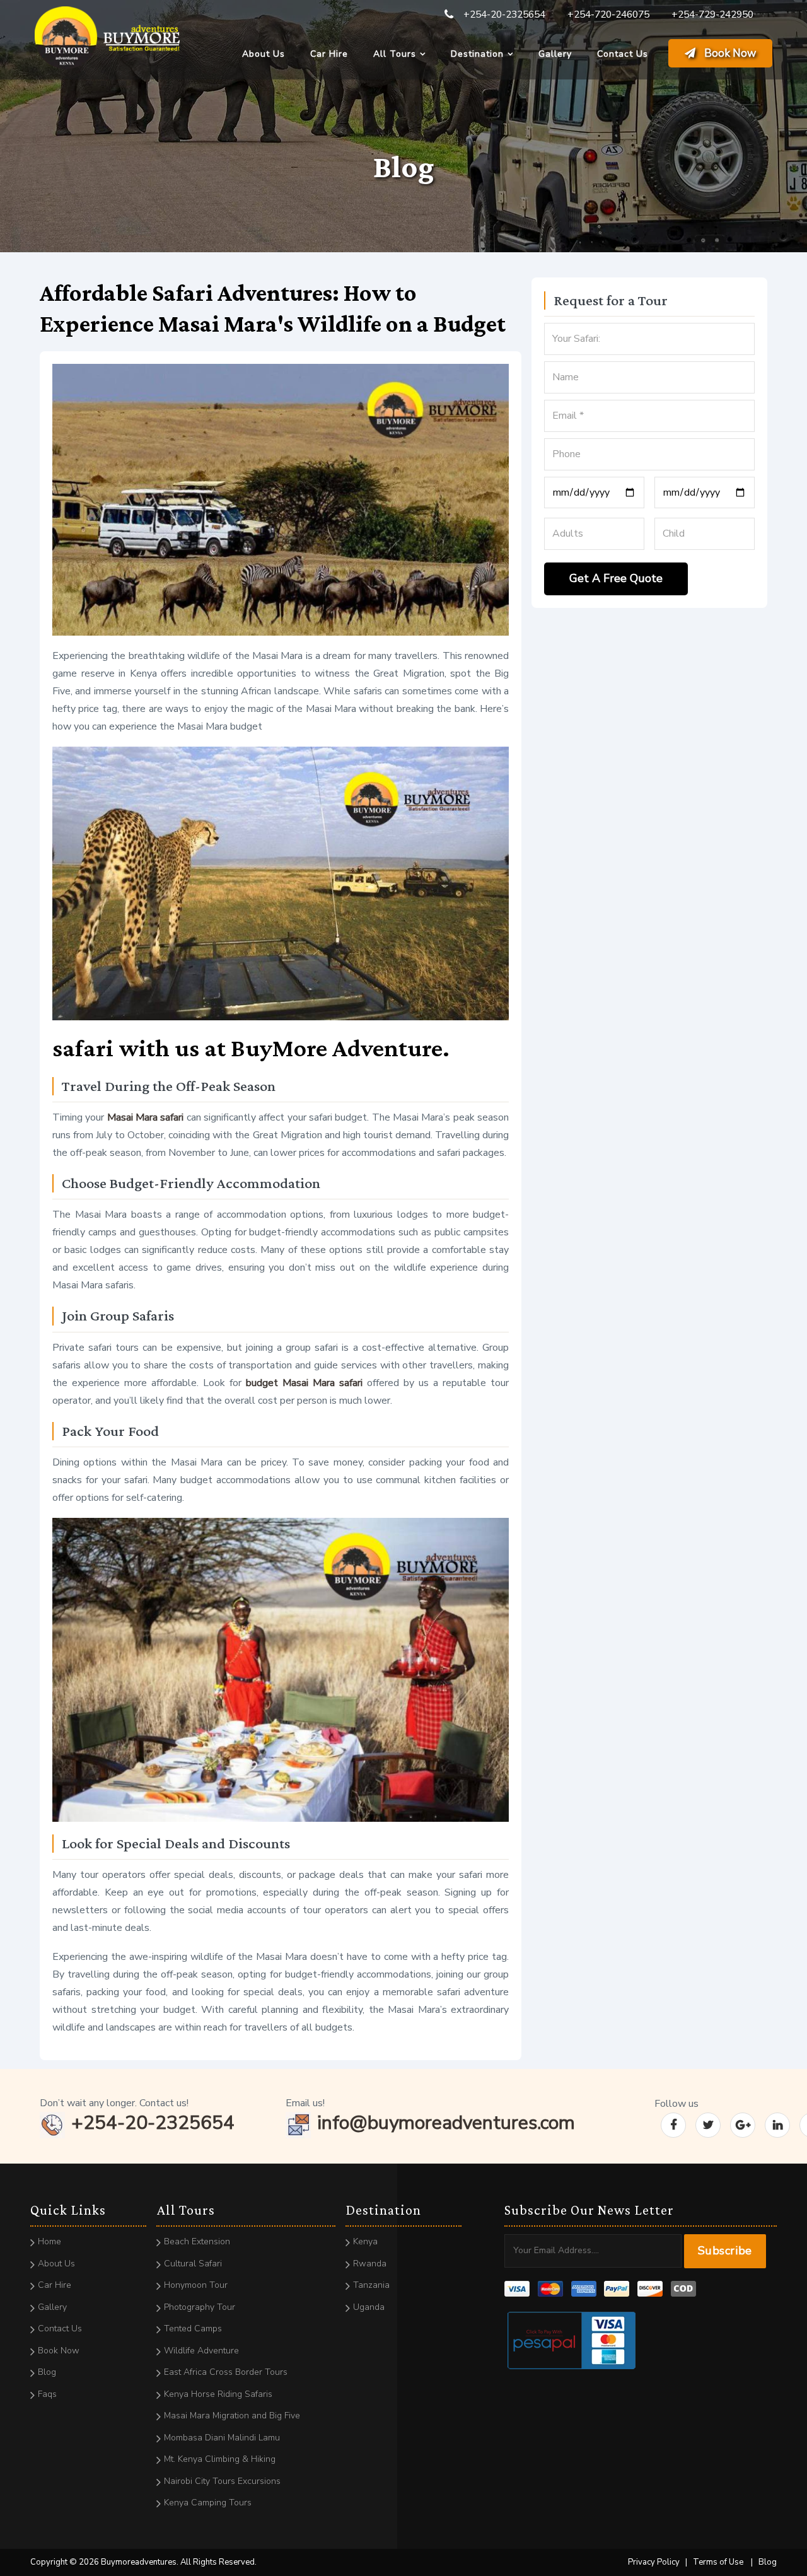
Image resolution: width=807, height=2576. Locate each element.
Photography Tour (200, 2307)
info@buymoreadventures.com (446, 2123)
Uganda (369, 2307)
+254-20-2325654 (504, 15)
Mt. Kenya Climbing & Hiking (220, 2459)
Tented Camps (193, 2328)
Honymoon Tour (196, 2285)
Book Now (729, 53)
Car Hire (329, 54)
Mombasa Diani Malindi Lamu (222, 2438)
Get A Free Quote (616, 578)
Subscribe (725, 2251)
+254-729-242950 (712, 15)
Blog (47, 2372)
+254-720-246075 (608, 15)
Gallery (555, 54)
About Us (264, 54)
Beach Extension (197, 2241)
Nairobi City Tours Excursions (222, 2481)
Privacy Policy (654, 2562)
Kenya (365, 2241)
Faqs (47, 2394)
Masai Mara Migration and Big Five (232, 2416)
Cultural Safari (193, 2264)
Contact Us (623, 54)
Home (49, 2241)
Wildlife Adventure (201, 2351)
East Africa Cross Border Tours (226, 2372)
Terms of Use (718, 2562)
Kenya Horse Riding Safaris (218, 2394)
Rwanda (370, 2264)
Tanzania (371, 2285)
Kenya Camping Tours (208, 2503)
